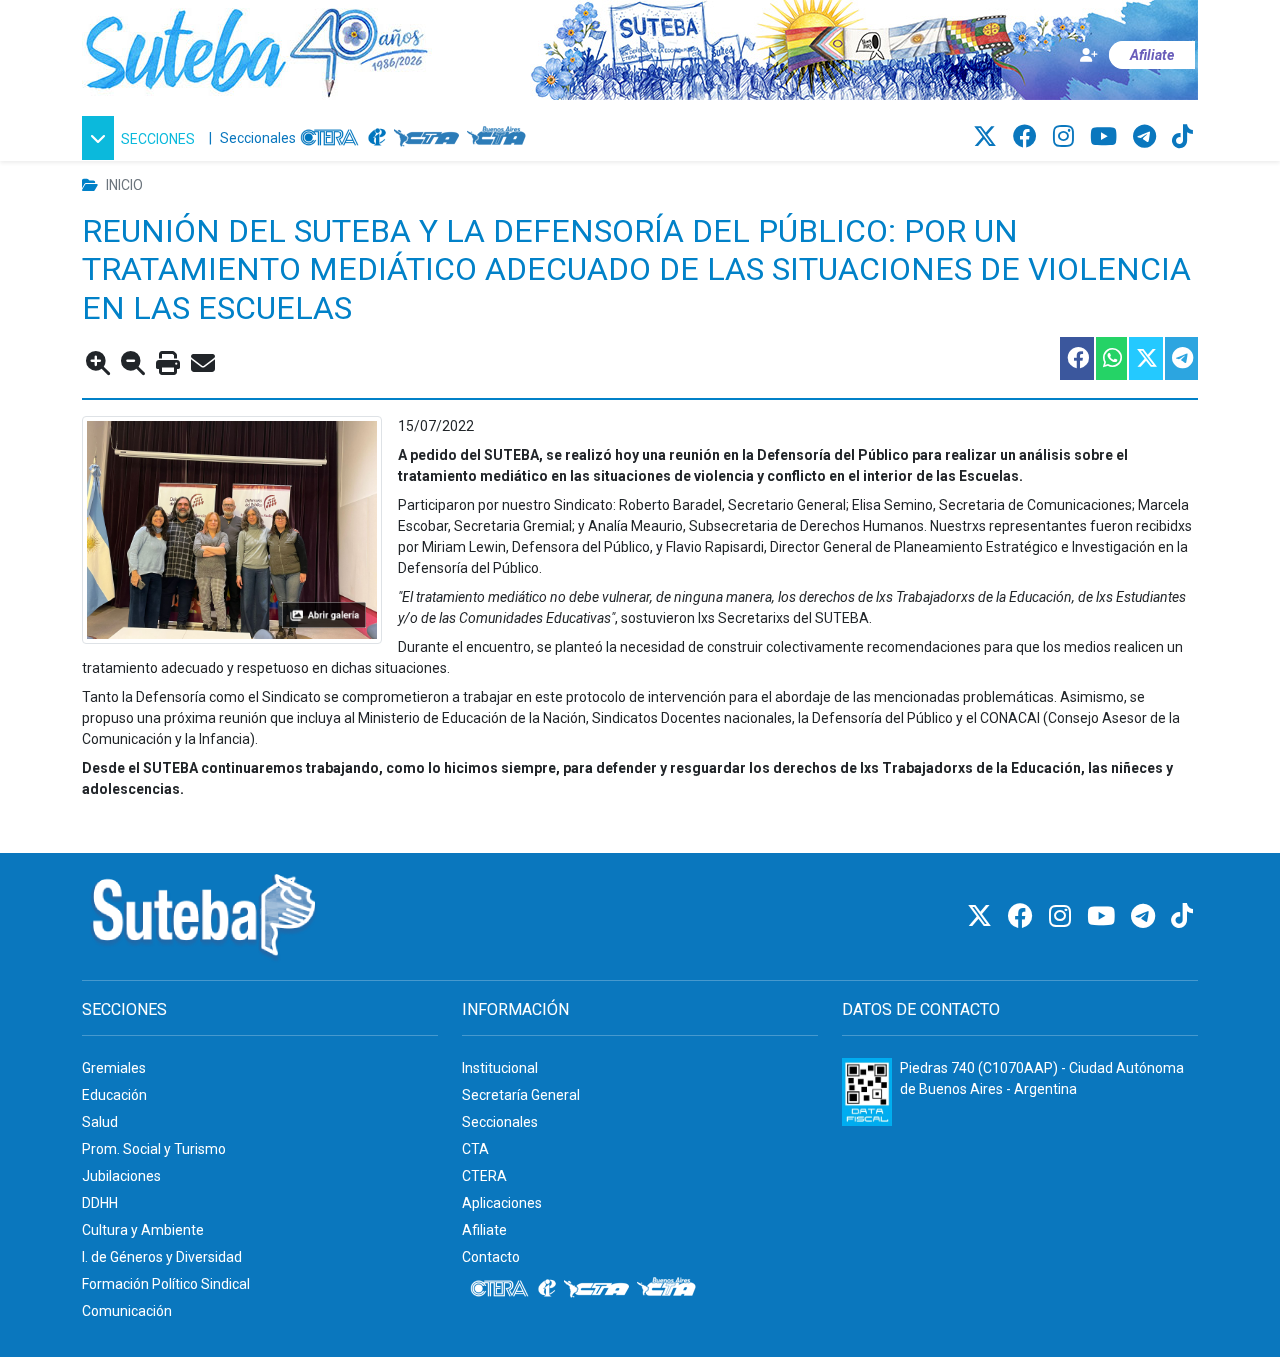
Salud (100, 1122)
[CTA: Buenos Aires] (499, 138)
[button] (141, 138)
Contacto (491, 1257)
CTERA (484, 1176)
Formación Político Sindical (166, 1284)
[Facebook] (1028, 137)
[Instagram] (1066, 137)
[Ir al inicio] (257, 49)
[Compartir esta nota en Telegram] (1180, 358)
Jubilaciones (121, 1176)
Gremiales (114, 1068)
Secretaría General (521, 1095)
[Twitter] (988, 137)
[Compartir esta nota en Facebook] (1076, 358)
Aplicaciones (502, 1203)
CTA (475, 1149)
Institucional (500, 1068)
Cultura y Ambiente (143, 1230)
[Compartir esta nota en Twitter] (1145, 358)
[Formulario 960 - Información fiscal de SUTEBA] (867, 1092)
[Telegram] (1147, 137)
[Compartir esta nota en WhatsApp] (1110, 358)
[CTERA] (330, 138)
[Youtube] (1106, 137)
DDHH (100, 1203)
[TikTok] (1182, 137)
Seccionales (258, 138)
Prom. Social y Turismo (154, 1149)
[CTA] (426, 138)
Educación (114, 1095)
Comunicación (127, 1311)
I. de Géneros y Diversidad (162, 1257)
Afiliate (484, 1230)
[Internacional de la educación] (377, 138)
